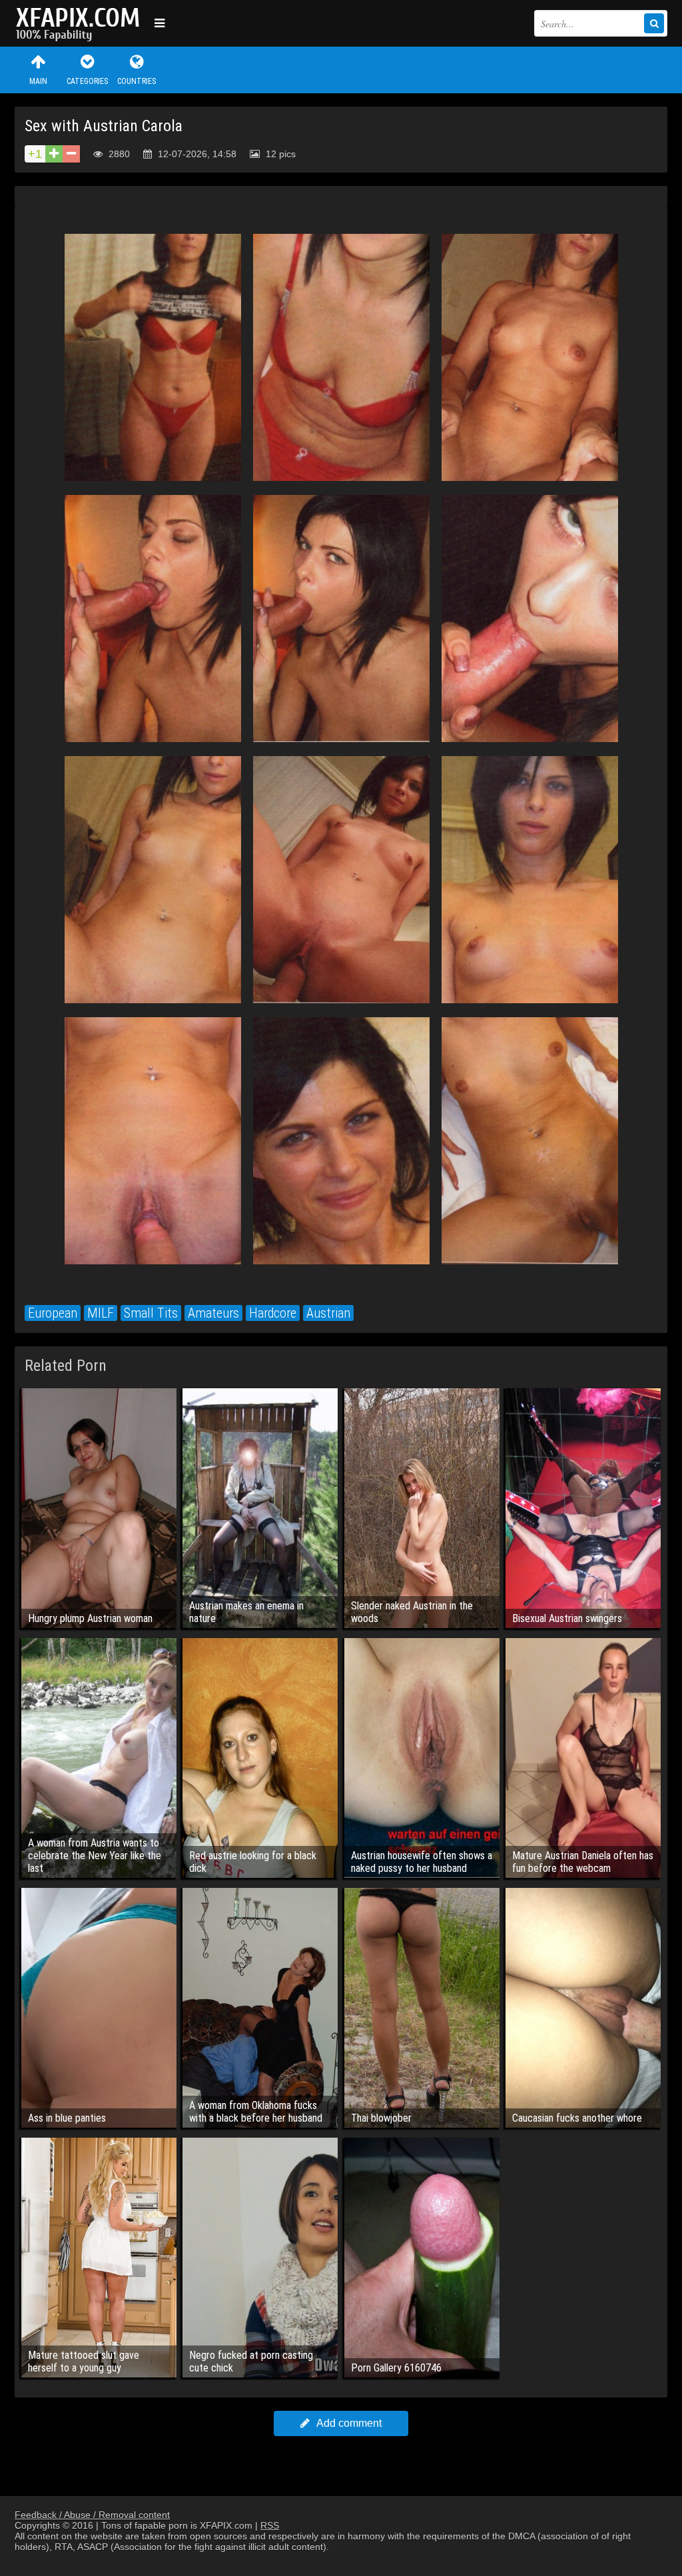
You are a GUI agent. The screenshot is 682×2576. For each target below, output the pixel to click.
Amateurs (213, 1313)
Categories (87, 81)
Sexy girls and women (81, 23)
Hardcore (273, 1313)
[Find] (654, 23)
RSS (270, 2525)
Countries (137, 81)
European (53, 1313)
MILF (101, 1313)
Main (38, 81)
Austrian (328, 1313)
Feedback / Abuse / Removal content (92, 2515)
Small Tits (151, 1313)
